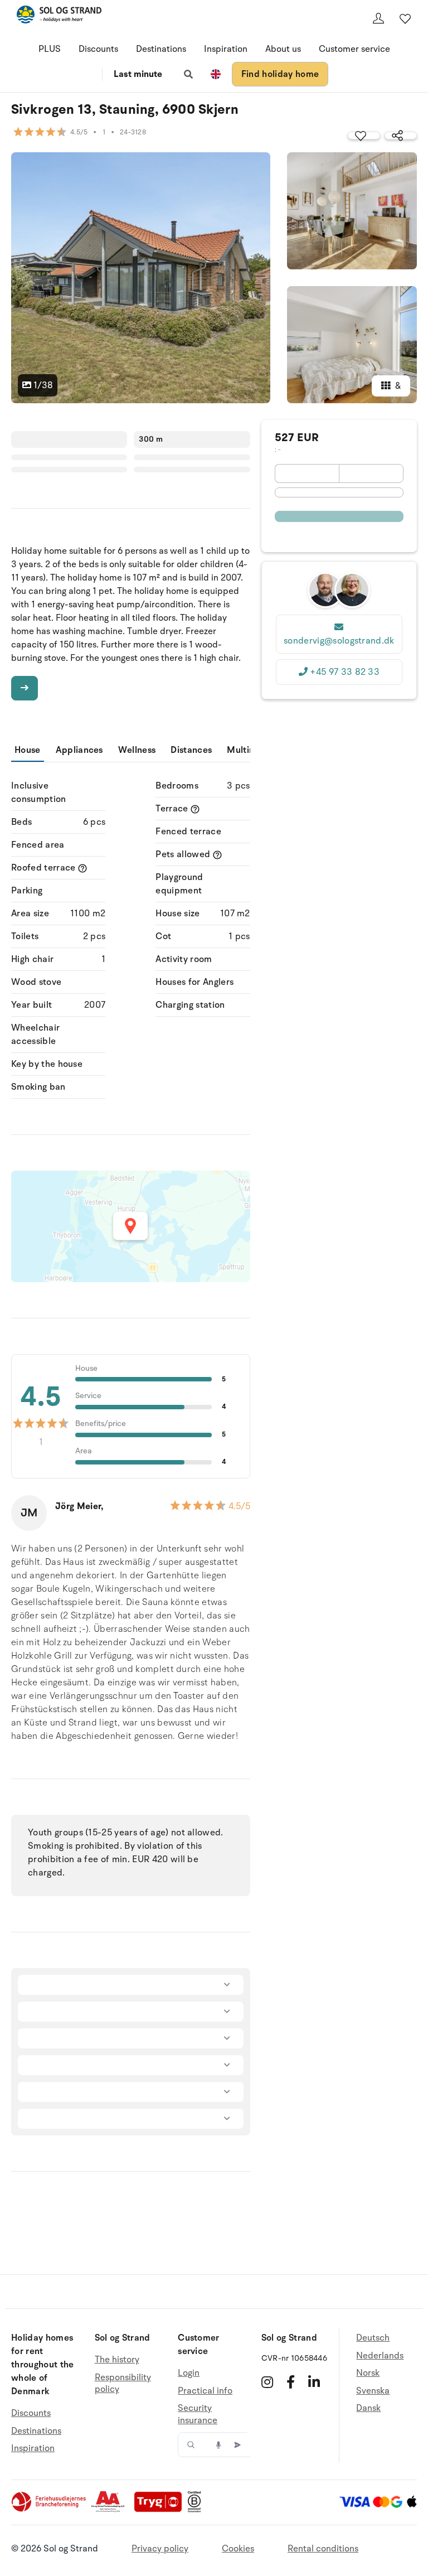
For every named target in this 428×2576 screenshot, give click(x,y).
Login (189, 2373)
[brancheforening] (50, 2510)
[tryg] (161, 2510)
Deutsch (373, 2338)
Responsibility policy (123, 2384)
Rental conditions (323, 2549)
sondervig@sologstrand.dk (339, 641)
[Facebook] (291, 2382)
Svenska (373, 2391)
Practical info (205, 2391)
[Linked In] (314, 2382)
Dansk (368, 2408)
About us (283, 49)
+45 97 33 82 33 (345, 672)
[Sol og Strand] (59, 16)
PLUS (50, 49)
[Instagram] (267, 2382)
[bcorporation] (197, 2510)
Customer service (354, 49)
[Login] (378, 18)
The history (117, 2360)
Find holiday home (280, 74)
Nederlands (380, 2356)
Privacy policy (160, 2549)
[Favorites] (405, 18)
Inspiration (226, 49)
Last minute (138, 74)
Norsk (368, 2373)
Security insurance (198, 2414)
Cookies (238, 2549)
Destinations (161, 49)
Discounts (98, 49)
